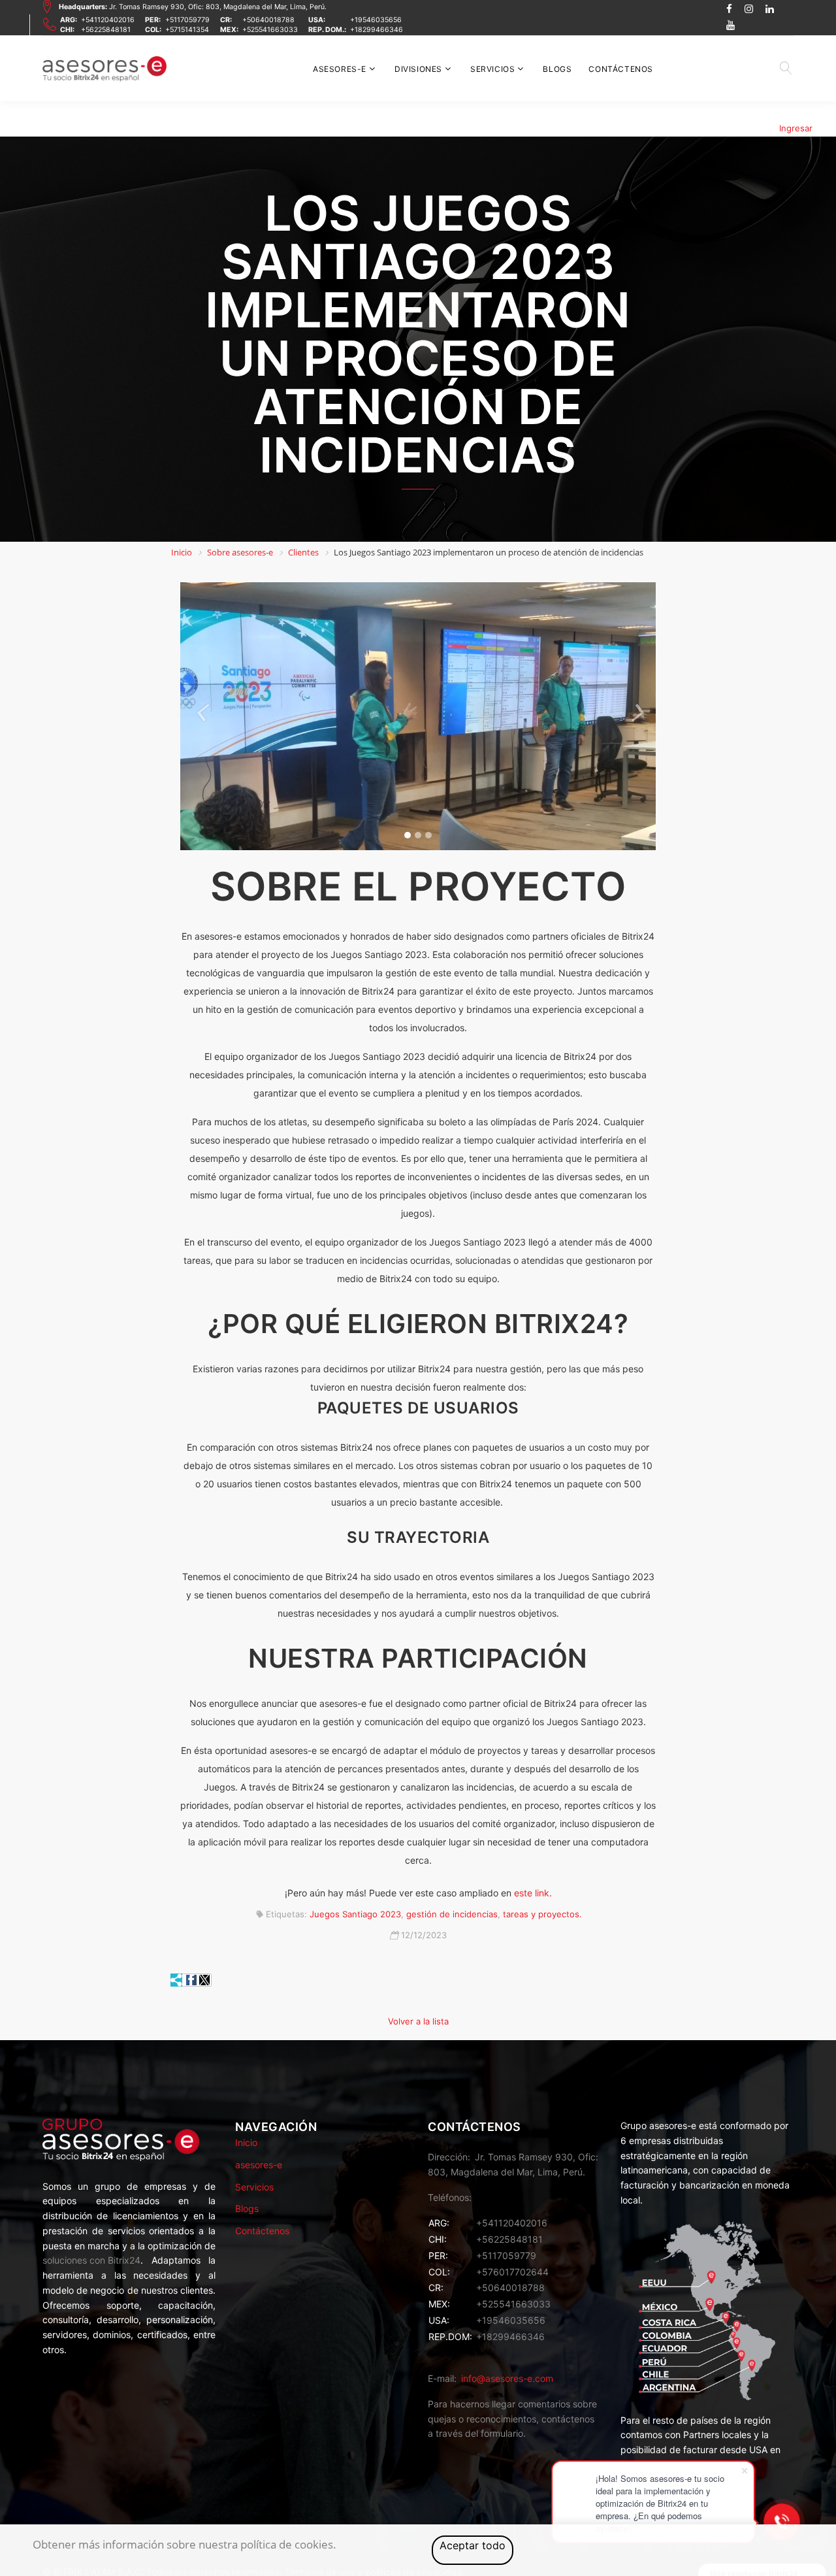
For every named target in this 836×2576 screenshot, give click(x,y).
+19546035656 (376, 20)
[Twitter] (204, 1980)
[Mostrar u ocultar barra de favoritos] (177, 1980)
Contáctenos (621, 69)
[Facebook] (191, 1980)
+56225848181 (106, 30)
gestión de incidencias (452, 1914)
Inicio (246, 2142)
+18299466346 (377, 30)
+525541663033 (270, 30)
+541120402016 (108, 20)
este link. (533, 1893)
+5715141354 (187, 30)
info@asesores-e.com (507, 2378)
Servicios (492, 69)
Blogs (557, 69)
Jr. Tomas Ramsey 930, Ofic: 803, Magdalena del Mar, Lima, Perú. (193, 7)
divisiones (418, 69)
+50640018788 (268, 20)
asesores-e (340, 69)
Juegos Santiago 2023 (355, 1914)
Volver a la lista (418, 2021)
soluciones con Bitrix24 (91, 2260)
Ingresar (796, 128)
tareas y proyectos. (542, 1914)
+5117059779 (187, 20)
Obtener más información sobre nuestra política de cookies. (185, 2544)
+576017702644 (512, 2272)
